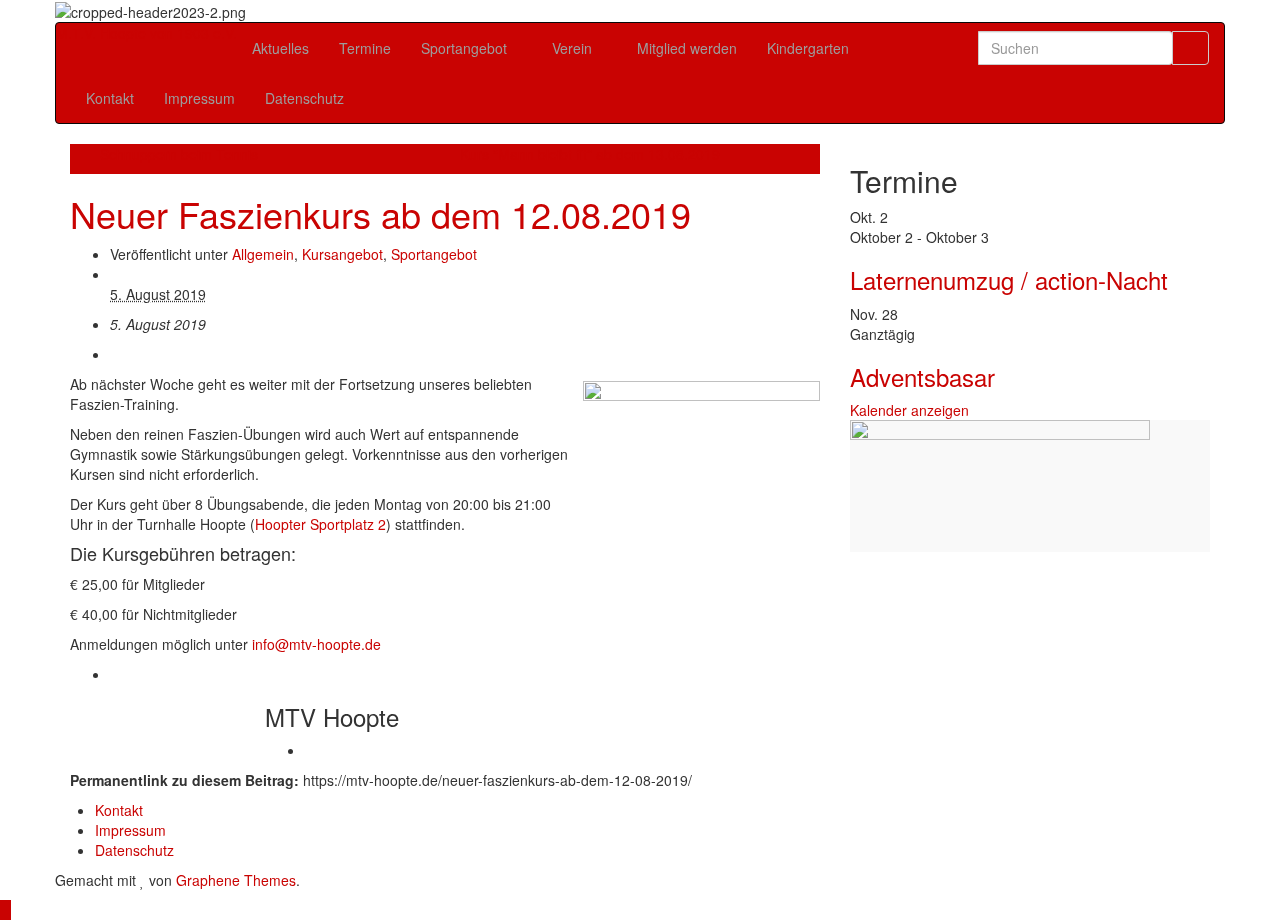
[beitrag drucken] (115, 354)
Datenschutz (304, 98)
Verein (574, 48)
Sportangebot (466, 48)
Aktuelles (280, 48)
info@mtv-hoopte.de (316, 644)
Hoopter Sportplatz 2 (320, 524)
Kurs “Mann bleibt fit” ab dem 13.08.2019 (590, 154)
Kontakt (110, 98)
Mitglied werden (687, 48)
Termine (365, 48)
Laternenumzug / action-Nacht (1009, 279)
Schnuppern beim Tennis (179, 154)
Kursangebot (342, 254)
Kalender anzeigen (909, 410)
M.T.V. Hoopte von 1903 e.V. (146, 33)
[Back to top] (5, 910)
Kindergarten (808, 48)
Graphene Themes (236, 880)
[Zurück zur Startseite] (252, 10)
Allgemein (263, 254)
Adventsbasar (922, 376)
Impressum (199, 98)
